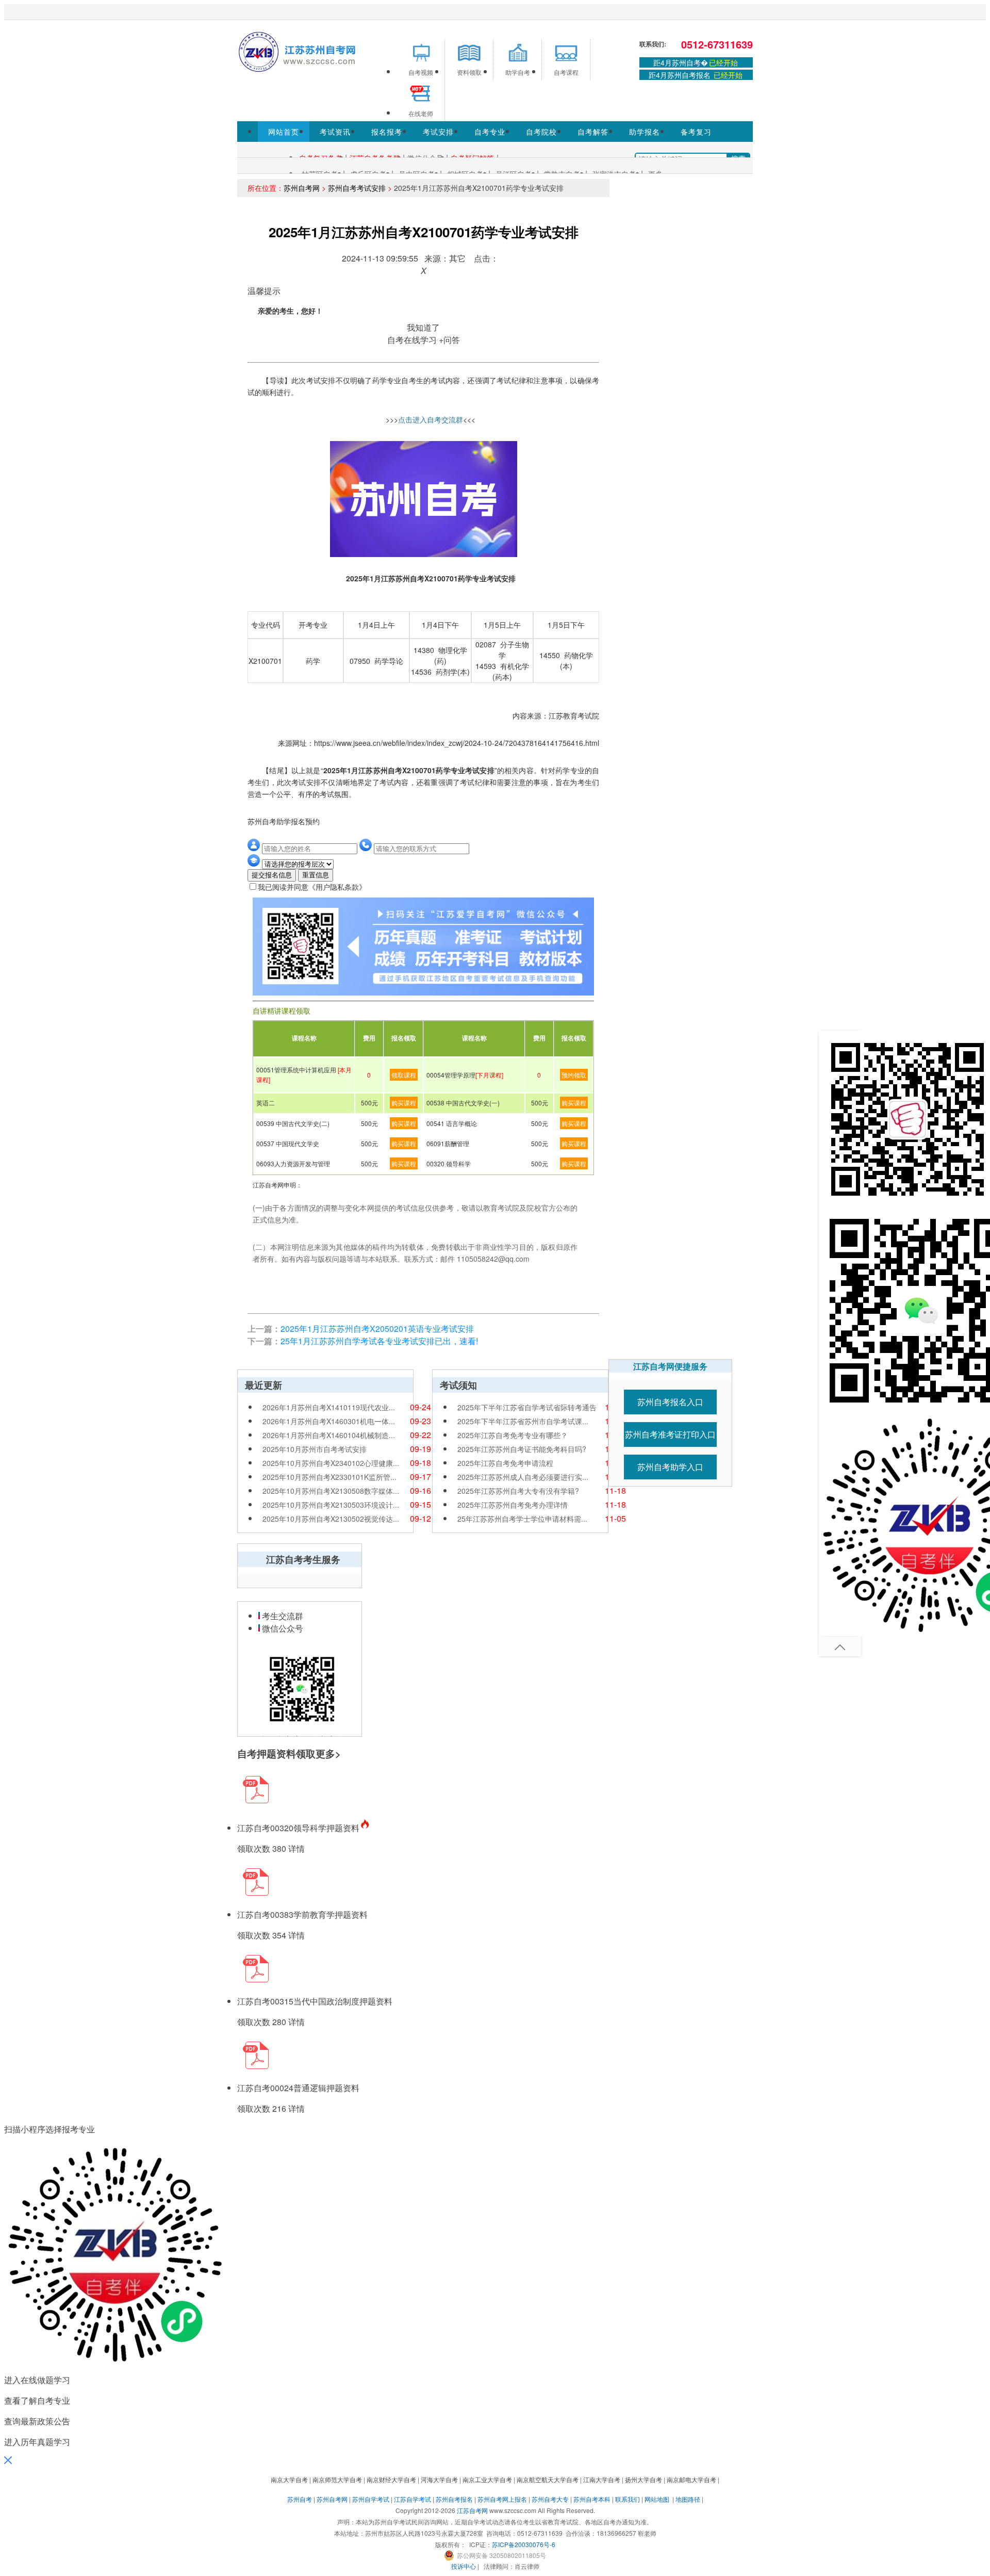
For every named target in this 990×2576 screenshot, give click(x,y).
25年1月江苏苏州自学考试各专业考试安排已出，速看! (379, 1341)
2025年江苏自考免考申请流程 (505, 1463)
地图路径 (689, 2499)
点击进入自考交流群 (431, 419)
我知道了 (423, 327)
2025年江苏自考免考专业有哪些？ (513, 1435)
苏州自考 (300, 2499)
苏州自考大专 (550, 2499)
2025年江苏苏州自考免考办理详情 (513, 1505)
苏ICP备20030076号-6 (524, 2544)
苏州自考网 (302, 188)
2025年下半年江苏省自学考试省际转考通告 (527, 1407)
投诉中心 (464, 2566)
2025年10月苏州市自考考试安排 (315, 1449)
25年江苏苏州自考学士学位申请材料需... (522, 1519)
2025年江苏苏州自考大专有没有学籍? (518, 1491)
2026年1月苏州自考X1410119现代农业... (329, 1407)
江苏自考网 (472, 2510)
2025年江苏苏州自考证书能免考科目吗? (522, 1449)
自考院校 (541, 132)
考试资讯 (335, 132)
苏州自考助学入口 (670, 1467)
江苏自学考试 (412, 2499)
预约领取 (574, 1075)
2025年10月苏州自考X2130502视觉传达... (331, 1519)
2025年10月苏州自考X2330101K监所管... (329, 1477)
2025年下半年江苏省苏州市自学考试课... (523, 1421)
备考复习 (696, 132)
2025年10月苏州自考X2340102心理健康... (331, 1463)
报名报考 (387, 132)
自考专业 (490, 132)
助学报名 (645, 132)
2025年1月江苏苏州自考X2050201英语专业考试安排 (377, 1328)
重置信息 (316, 875)
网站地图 (657, 2499)
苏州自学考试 (371, 2499)
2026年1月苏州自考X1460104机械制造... (329, 1435)
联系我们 (628, 2499)
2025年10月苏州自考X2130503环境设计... (331, 1505)
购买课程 (404, 1103)
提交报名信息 (272, 875)
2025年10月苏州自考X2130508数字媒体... (331, 1491)
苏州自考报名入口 (670, 1402)
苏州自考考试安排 (357, 188)
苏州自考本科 (592, 2499)
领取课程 (404, 1075)
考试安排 (438, 132)
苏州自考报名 (454, 2499)
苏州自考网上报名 (502, 2499)
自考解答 (593, 132)
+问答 (449, 340)
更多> (328, 1754)
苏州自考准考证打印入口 (670, 1434)
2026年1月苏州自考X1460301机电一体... (329, 1421)
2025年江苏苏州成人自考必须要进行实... (523, 1477)
